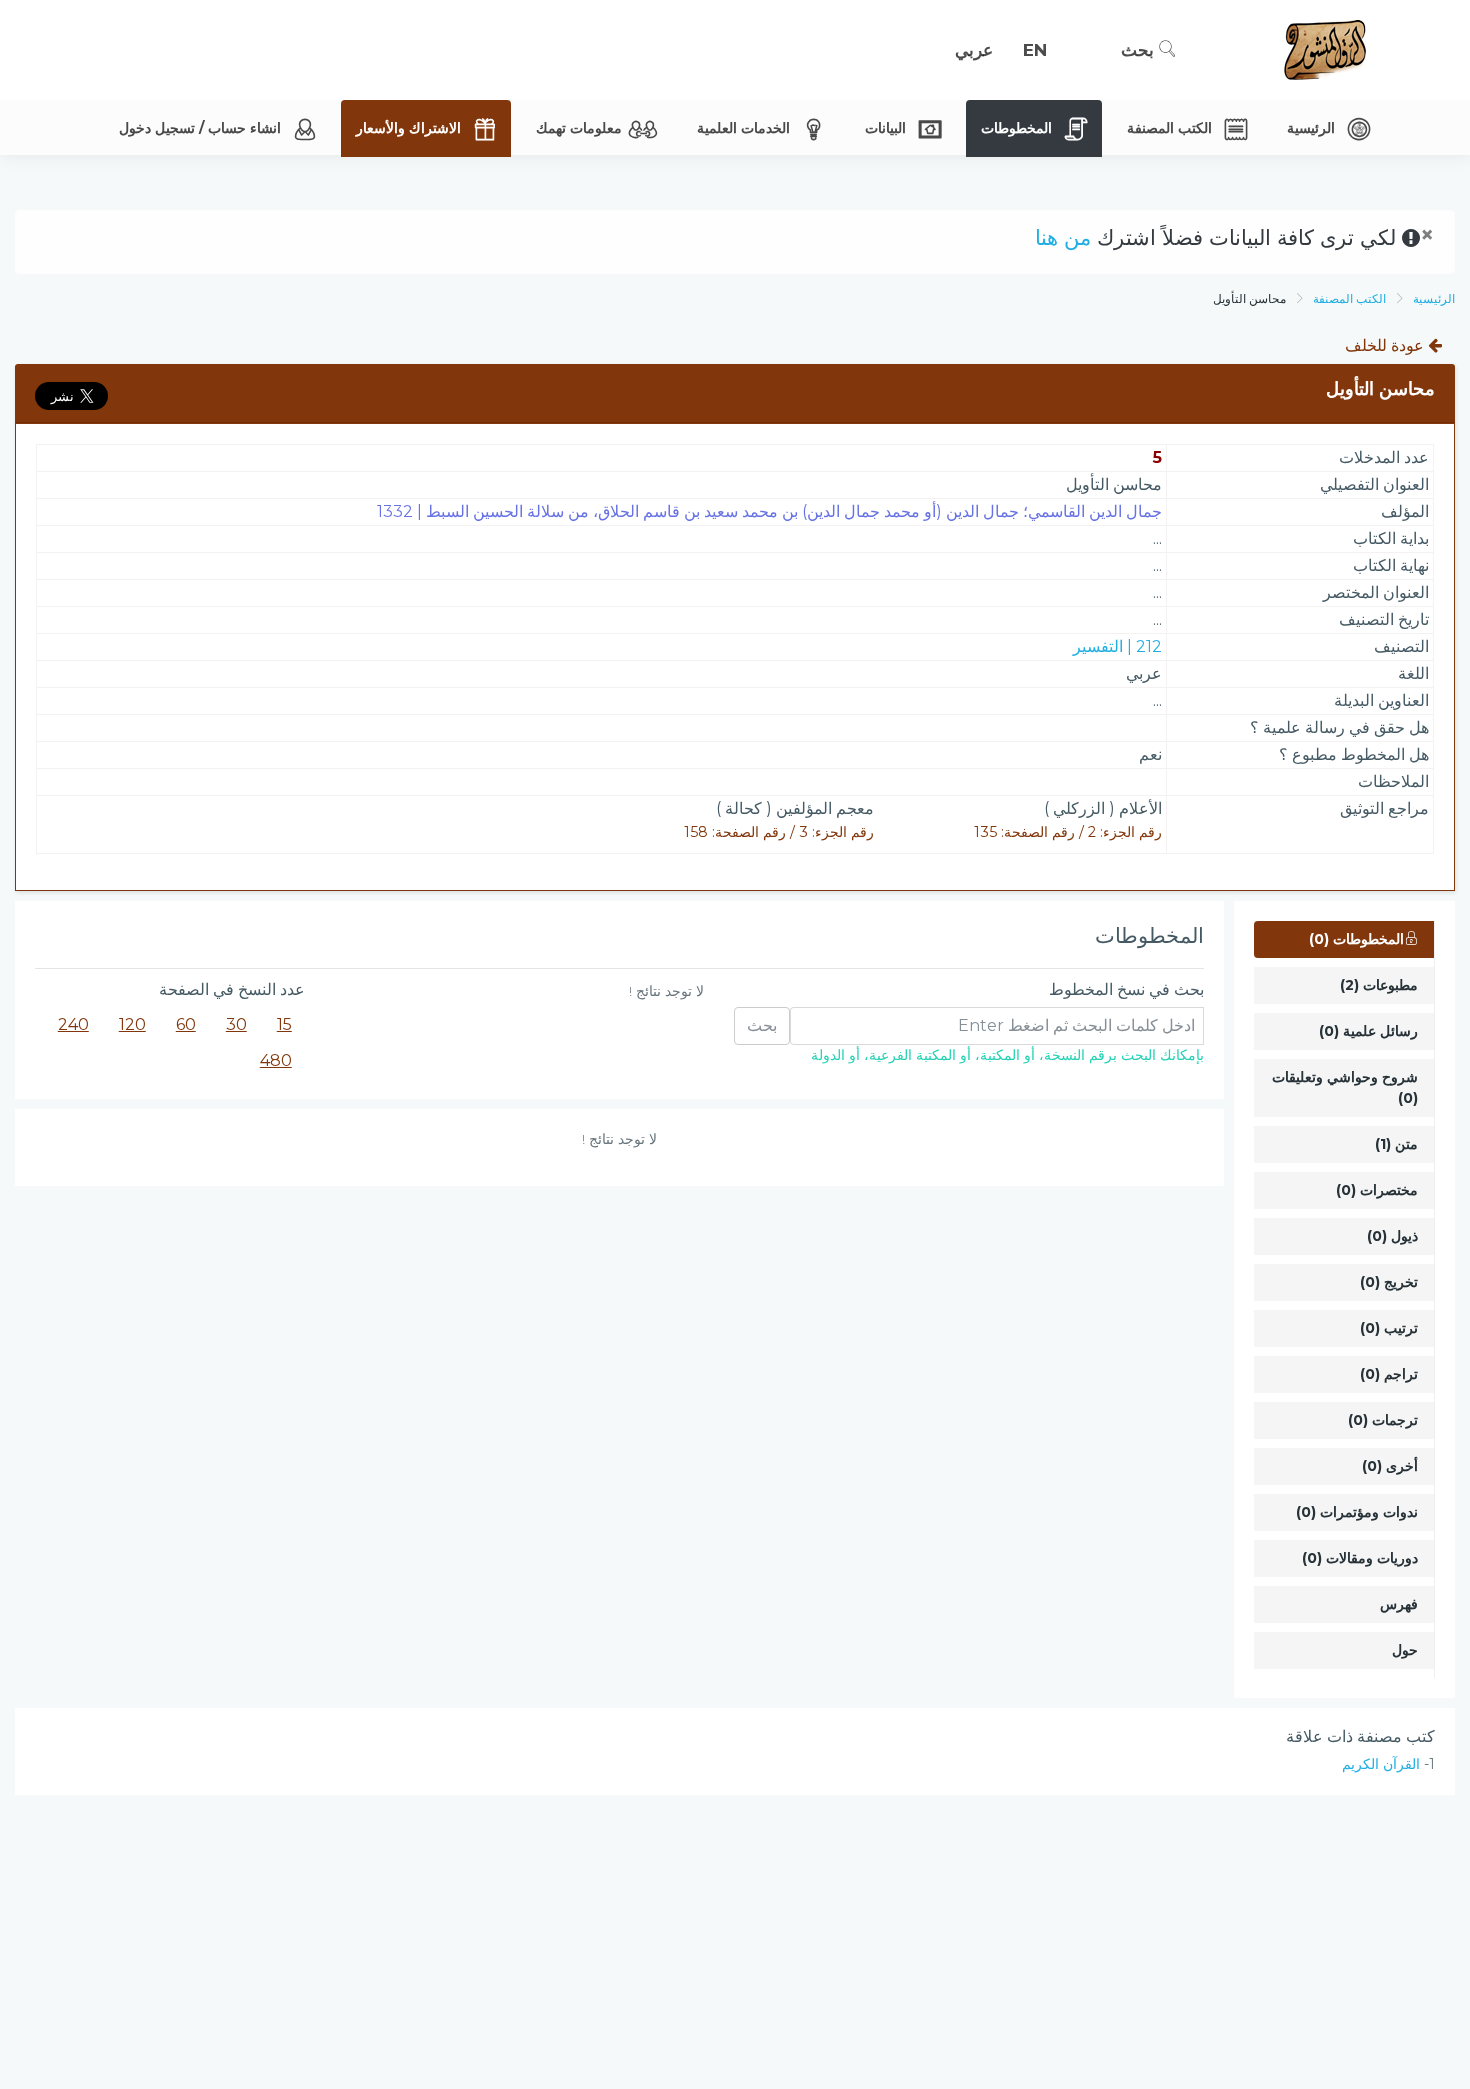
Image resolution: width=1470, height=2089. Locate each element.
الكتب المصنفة (1349, 298)
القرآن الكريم (1381, 1764)
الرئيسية (1434, 298)
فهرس (1399, 1604)
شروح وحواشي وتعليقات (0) (1345, 1087)
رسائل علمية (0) (1368, 1031)
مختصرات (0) (1377, 1190)
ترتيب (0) (1389, 1328)
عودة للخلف (1386, 345)
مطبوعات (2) (1379, 985)
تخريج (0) (1389, 1282)
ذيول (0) (1392, 1236)
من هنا (1063, 237)
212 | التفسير (1117, 646)
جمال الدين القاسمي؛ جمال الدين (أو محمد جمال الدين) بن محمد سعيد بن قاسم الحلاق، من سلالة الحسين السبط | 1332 (769, 511)
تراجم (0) (1389, 1374)
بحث (1140, 50)
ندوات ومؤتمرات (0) (1357, 1512)
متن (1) (1396, 1144)
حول (1405, 1650)
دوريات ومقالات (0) (1360, 1558)
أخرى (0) (1390, 1466)
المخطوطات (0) (1356, 939)
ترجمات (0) (1383, 1420)
